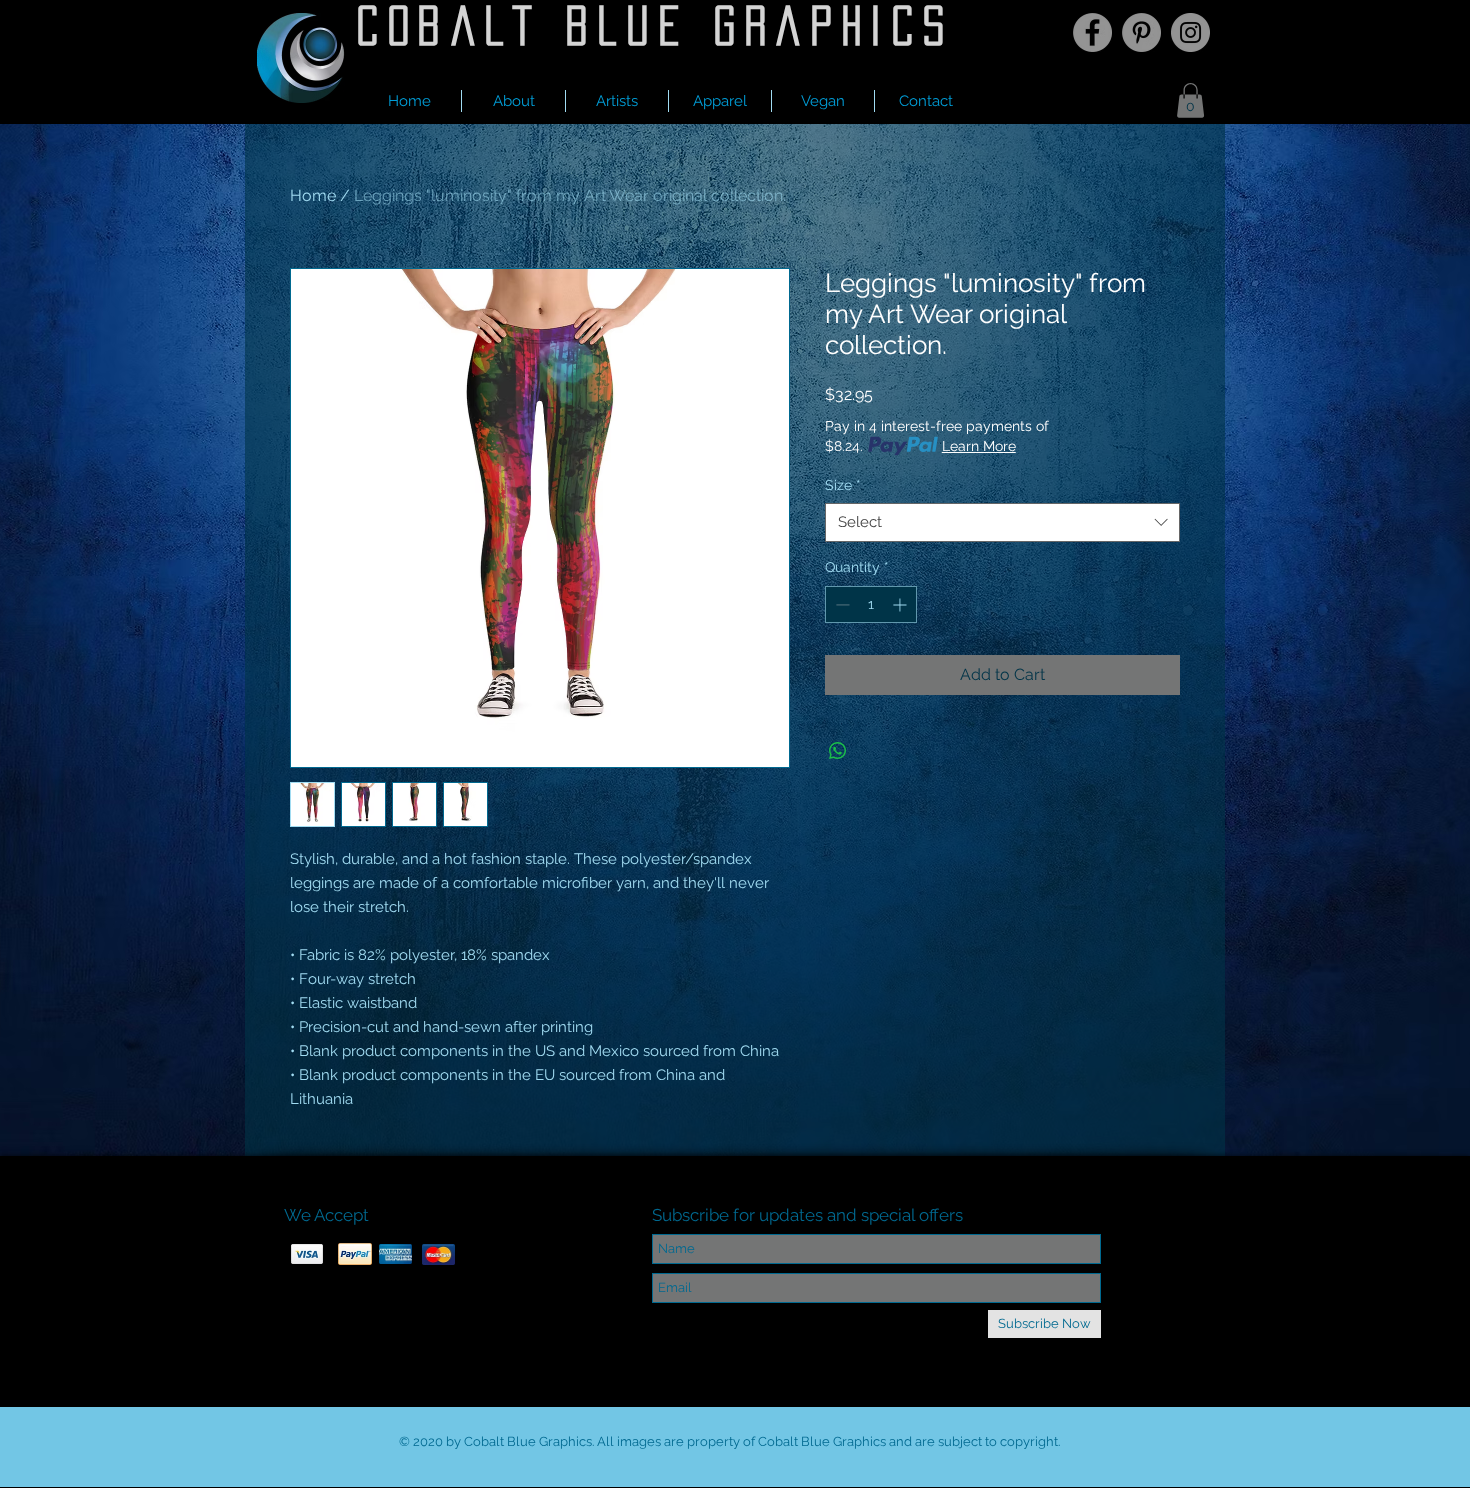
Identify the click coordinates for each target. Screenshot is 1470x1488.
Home (313, 195)
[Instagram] (1190, 32)
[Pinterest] (1141, 32)
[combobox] (1002, 522)
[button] (617, 101)
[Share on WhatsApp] (838, 751)
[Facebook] (1092, 32)
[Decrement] (840, 604)
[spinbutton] (871, 604)
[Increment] (901, 604)
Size (843, 485)
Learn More (979, 446)
